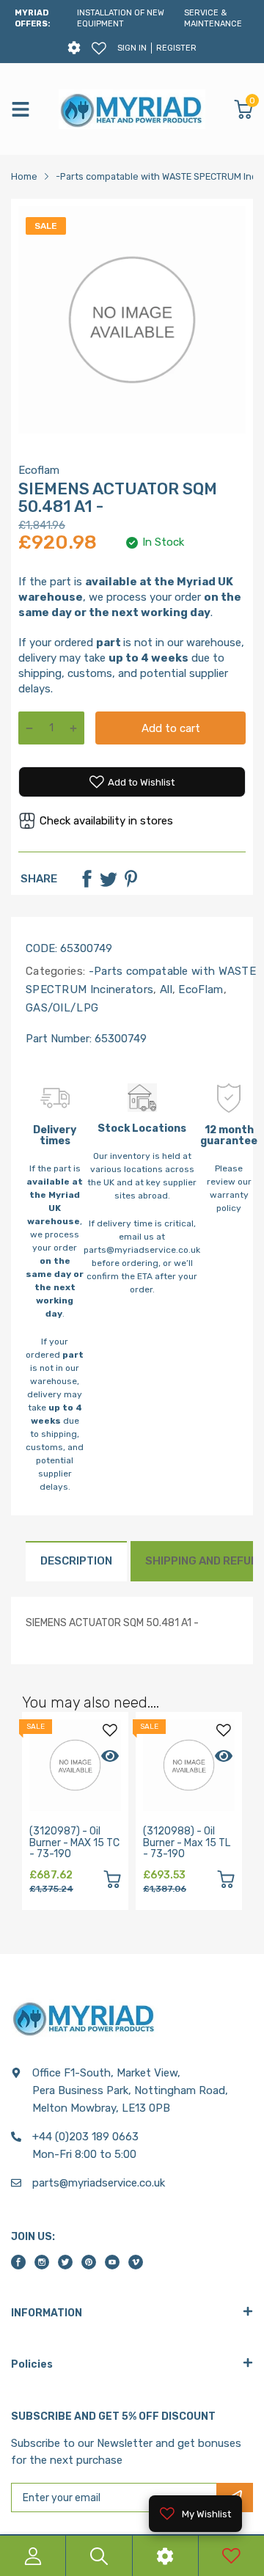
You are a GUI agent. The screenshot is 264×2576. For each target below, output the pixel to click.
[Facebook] (87, 879)
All (165, 989)
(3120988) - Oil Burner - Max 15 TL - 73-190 (187, 1843)
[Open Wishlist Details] (99, 48)
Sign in (132, 48)
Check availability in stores (106, 821)
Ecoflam (39, 470)
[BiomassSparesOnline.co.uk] (132, 109)
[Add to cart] (112, 1882)
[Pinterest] (131, 879)
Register (176, 48)
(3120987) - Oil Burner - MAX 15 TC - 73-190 (74, 1843)
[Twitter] (109, 879)
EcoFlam (199, 989)
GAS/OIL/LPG (62, 1008)
